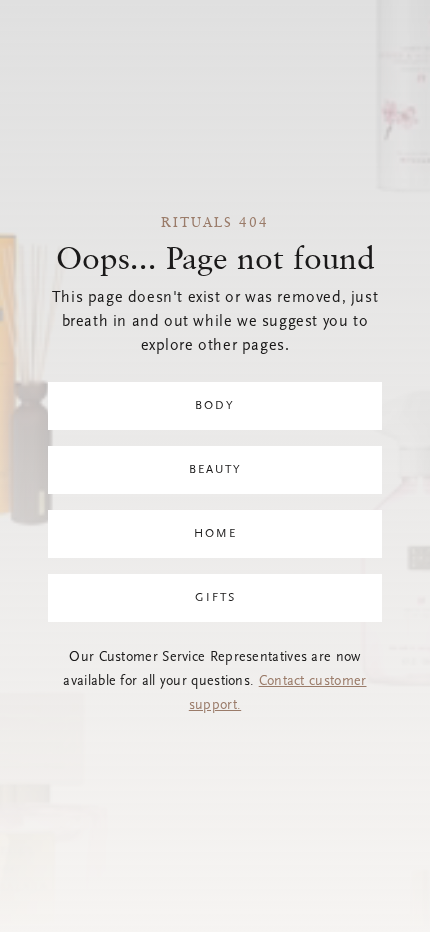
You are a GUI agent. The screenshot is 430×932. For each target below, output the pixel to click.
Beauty (215, 470)
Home (215, 534)
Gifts (215, 598)
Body (215, 406)
